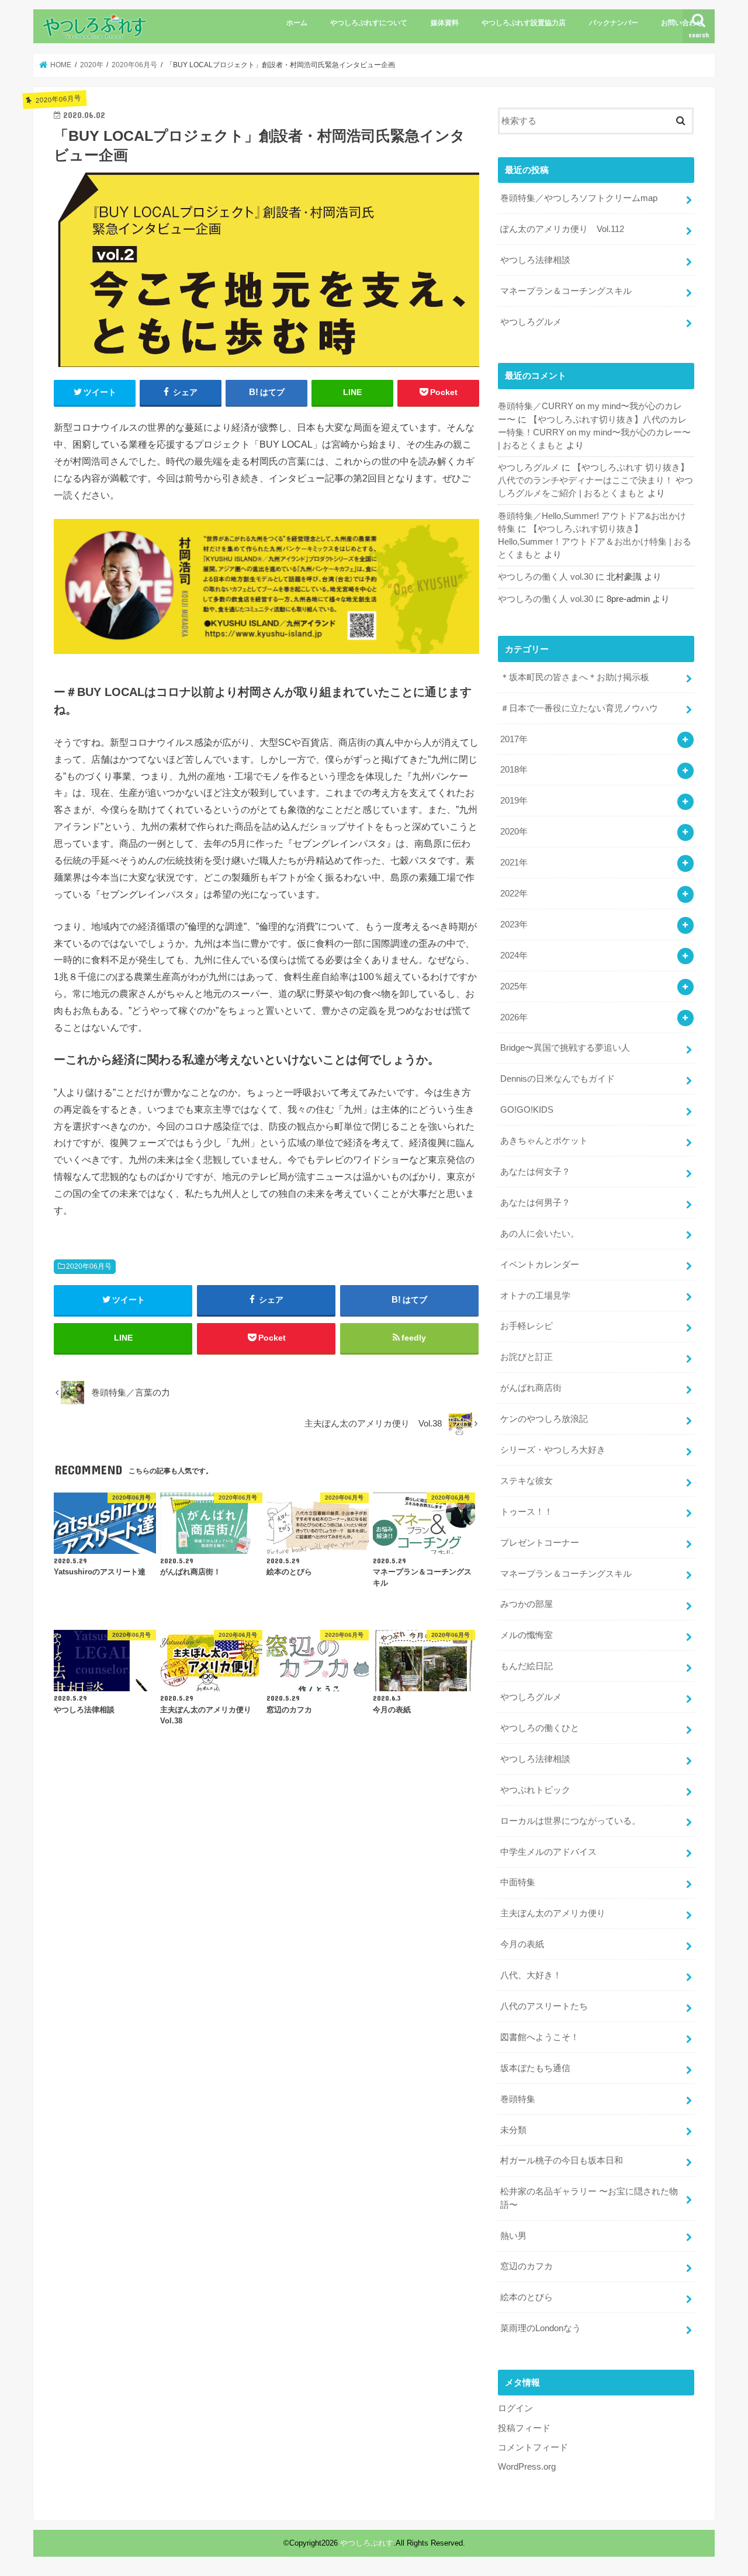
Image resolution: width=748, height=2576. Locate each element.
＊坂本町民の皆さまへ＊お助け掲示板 (575, 677)
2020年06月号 (89, 1266)
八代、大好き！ (531, 1975)
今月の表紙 (522, 1944)
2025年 (514, 986)
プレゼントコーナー (540, 1543)
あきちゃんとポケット (544, 1141)
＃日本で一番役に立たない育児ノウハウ (579, 708)
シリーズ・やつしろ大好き (553, 1450)
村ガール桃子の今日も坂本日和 (562, 2160)
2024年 (514, 955)
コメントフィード (533, 2447)
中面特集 (518, 1882)
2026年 (514, 1017)
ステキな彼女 (527, 1481)
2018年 (514, 770)
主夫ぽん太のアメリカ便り (553, 1913)
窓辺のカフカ (527, 2266)
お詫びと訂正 (527, 1357)
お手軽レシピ (527, 1326)
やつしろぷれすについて (369, 23)
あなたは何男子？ (535, 1203)
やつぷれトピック (535, 1790)
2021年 (514, 863)
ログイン (515, 2408)
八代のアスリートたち (544, 2006)
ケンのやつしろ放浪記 (544, 1419)
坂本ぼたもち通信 (535, 2068)
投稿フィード (524, 2428)
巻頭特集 (518, 2099)
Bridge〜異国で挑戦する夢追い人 (565, 1048)
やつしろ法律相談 (535, 260)
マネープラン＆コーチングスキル (566, 291)
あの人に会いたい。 (540, 1234)
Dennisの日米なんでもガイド (557, 1079)
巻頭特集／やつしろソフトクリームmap (579, 198)
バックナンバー (614, 23)
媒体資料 (445, 23)
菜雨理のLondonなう (541, 2328)
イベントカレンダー (540, 1265)
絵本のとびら (527, 2297)
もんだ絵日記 (527, 1666)
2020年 (514, 832)
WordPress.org (527, 2467)
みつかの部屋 (527, 1604)
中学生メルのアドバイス (548, 1852)
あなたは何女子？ (535, 1172)
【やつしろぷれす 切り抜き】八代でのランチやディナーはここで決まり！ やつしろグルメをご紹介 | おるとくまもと (595, 480)
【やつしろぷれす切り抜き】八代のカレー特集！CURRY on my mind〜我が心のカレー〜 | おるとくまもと (594, 432)
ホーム (297, 23)
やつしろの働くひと (540, 1728)
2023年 (514, 925)
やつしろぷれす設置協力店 (524, 23)
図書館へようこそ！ (540, 2037)
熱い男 (513, 2236)
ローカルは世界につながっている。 (570, 1821)
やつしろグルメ (531, 322)
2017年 (514, 739)
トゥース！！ (527, 1512)
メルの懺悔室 (527, 1635)
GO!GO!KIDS (527, 1110)
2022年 (514, 894)
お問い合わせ (682, 23)
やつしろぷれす (367, 2543)
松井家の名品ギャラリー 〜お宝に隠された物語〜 (589, 2198)
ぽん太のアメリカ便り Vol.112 (562, 229)
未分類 (513, 2130)
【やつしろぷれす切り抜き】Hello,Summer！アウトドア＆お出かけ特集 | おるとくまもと (595, 542)
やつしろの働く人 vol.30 (546, 577)
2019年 (514, 801)
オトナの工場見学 (535, 1296)
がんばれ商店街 (531, 1388)
